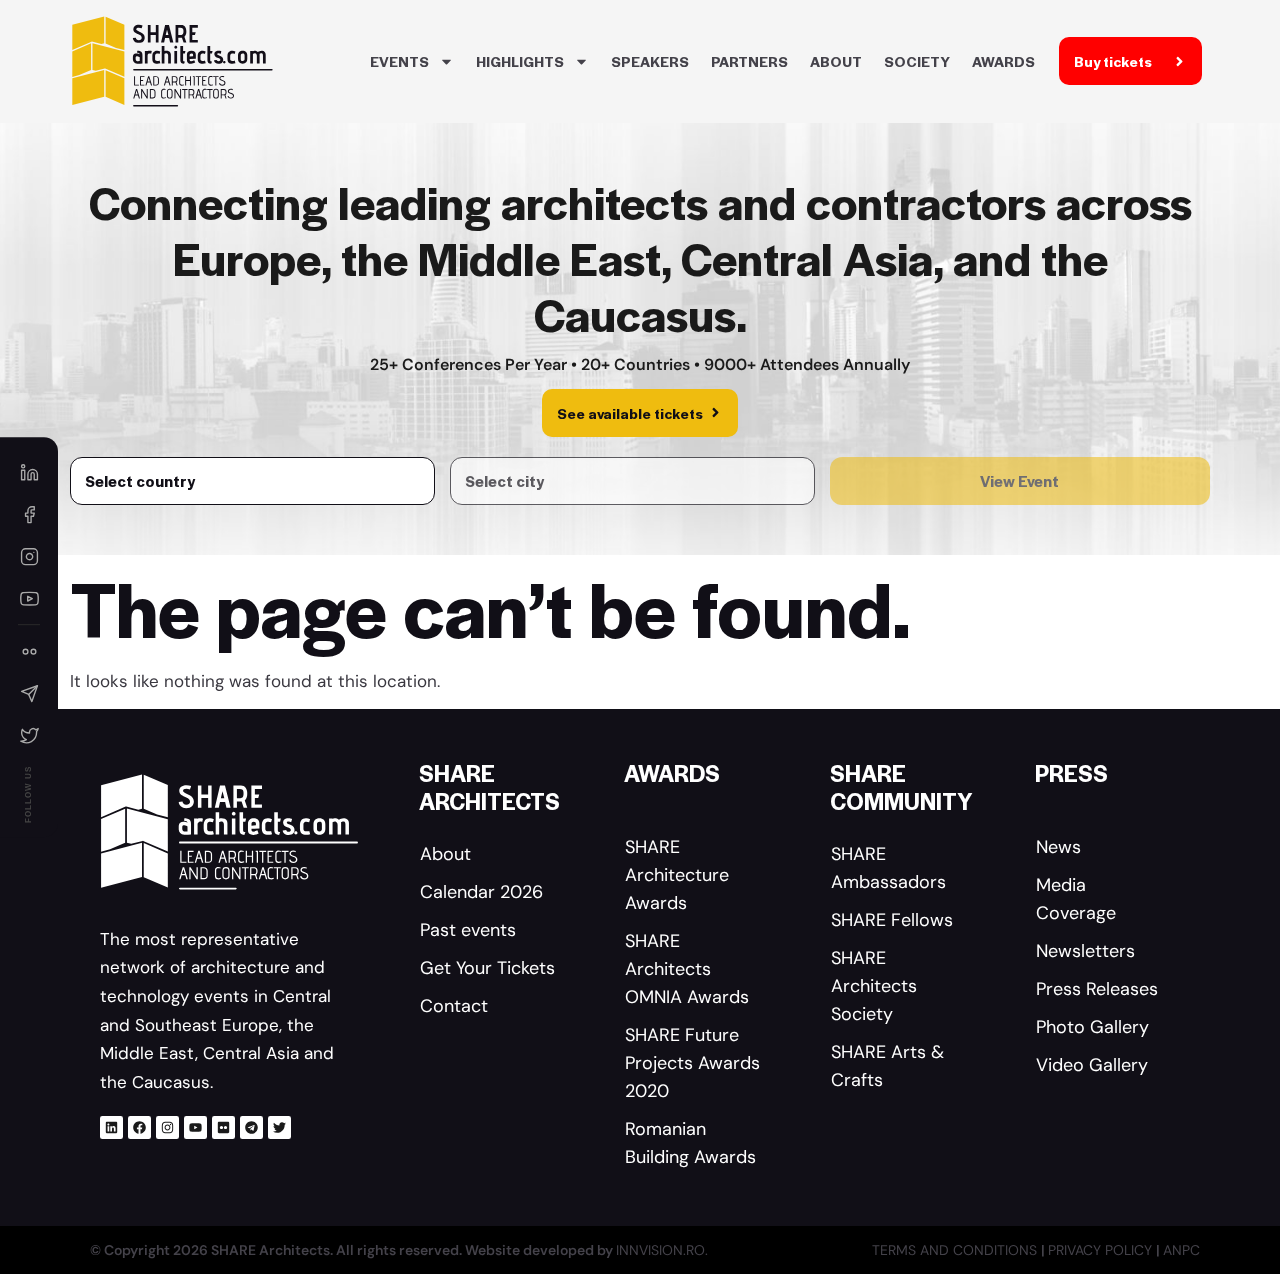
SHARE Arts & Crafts (887, 1066)
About (836, 61)
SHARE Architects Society (874, 986)
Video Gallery (1092, 1065)
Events (399, 61)
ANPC (1181, 1250)
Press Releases (1097, 989)
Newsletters (1085, 951)
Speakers (650, 61)
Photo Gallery (1092, 1027)
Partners (749, 61)
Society (917, 61)
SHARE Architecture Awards (677, 875)
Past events (468, 930)
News (1058, 847)
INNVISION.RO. (662, 1250)
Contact (454, 1006)
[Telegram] (251, 1127)
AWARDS (1003, 61)
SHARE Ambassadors (888, 868)
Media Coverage (1076, 899)
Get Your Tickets (487, 968)
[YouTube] (29, 598)
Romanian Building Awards (690, 1143)
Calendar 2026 (481, 892)
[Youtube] (195, 1127)
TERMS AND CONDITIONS (956, 1250)
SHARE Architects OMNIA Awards (687, 969)
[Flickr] (223, 1127)
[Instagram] (167, 1127)
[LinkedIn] (29, 472)
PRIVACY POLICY (1102, 1250)
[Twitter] (279, 1127)
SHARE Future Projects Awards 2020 (692, 1063)
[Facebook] (139, 1127)
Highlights (520, 61)
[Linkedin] (111, 1127)
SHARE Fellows (892, 920)
